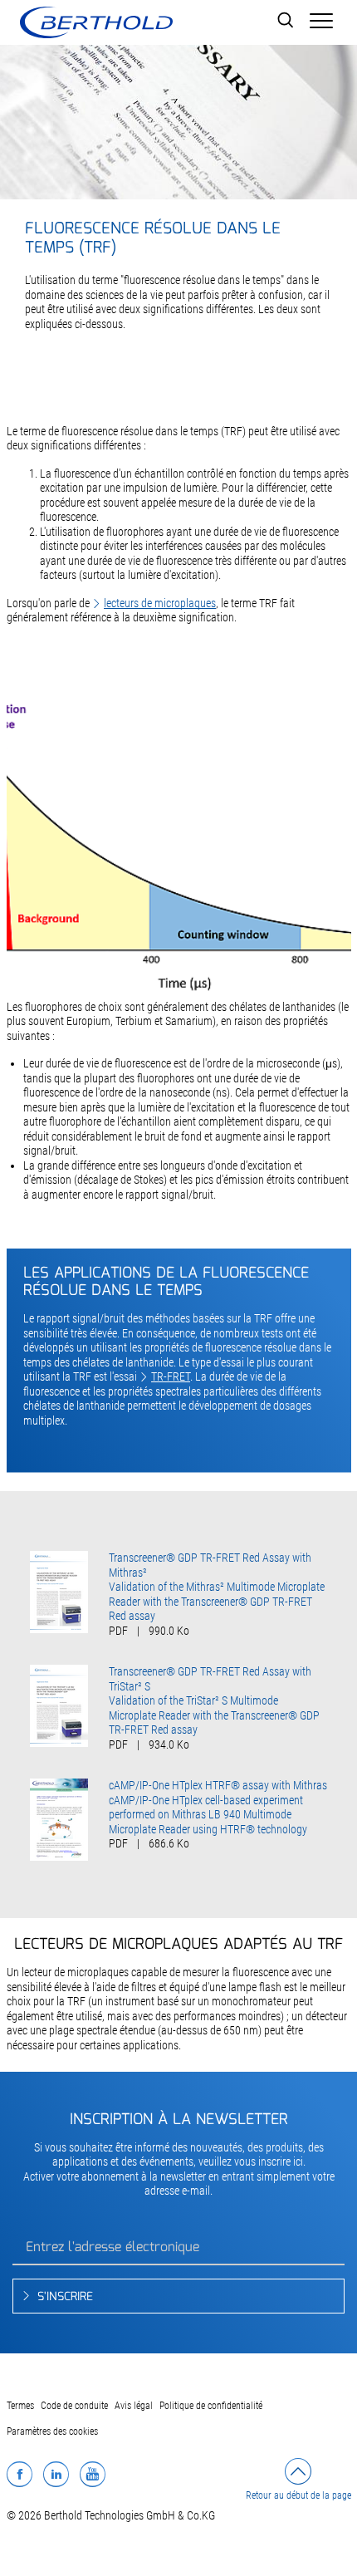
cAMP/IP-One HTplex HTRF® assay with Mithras (218, 1785)
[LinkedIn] (56, 2474)
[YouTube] (93, 2474)
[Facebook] (20, 2474)
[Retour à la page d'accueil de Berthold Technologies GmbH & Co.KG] (96, 22)
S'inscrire (65, 2297)
